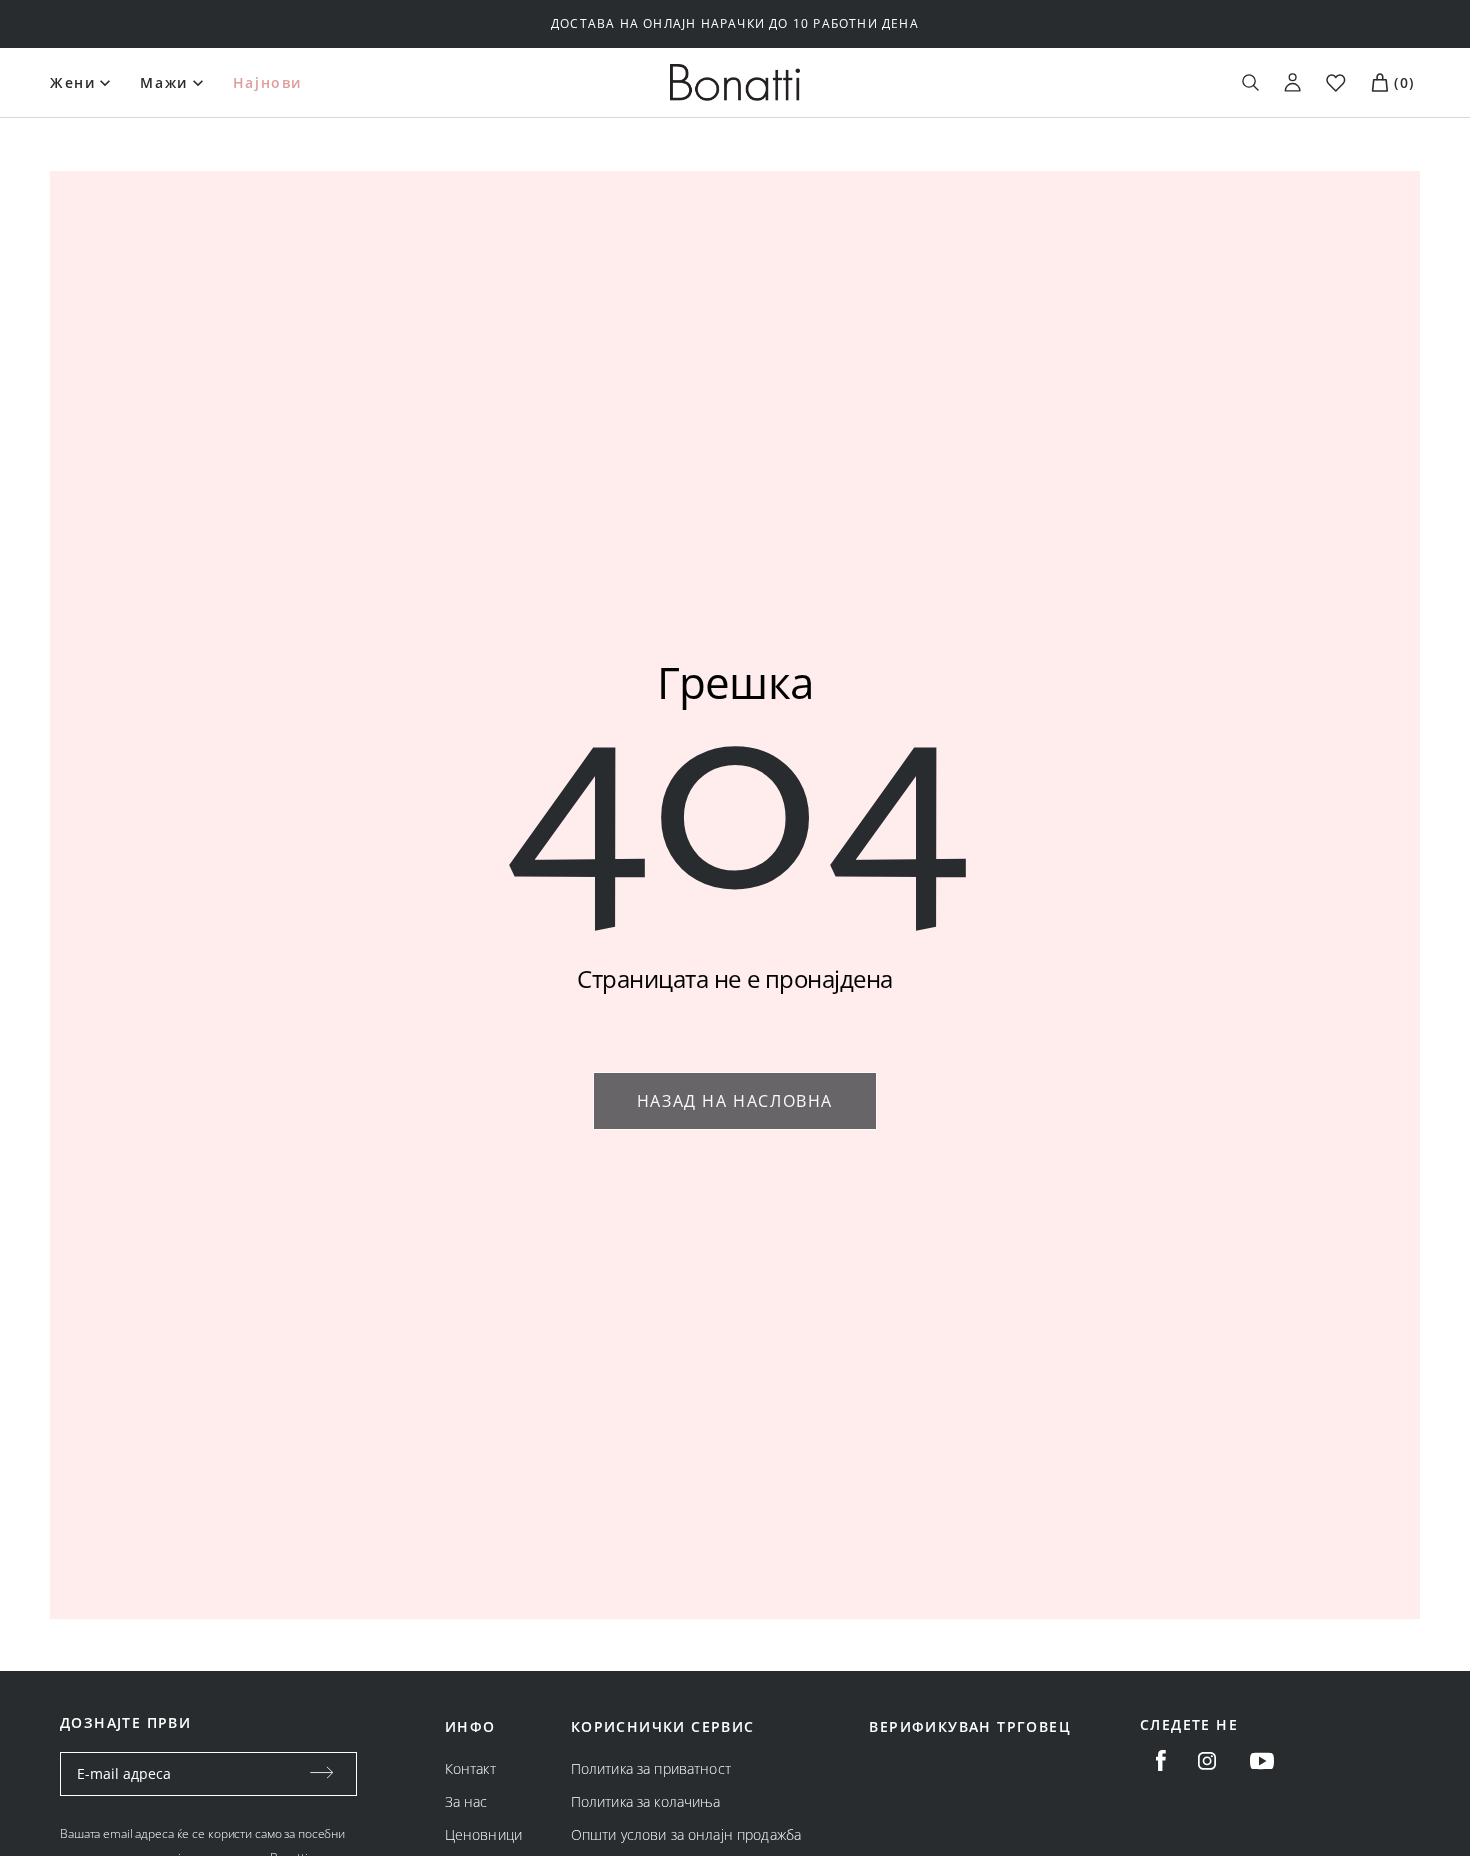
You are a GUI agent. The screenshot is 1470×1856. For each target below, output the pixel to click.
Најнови (267, 82)
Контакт (470, 1768)
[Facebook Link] (1161, 1761)
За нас (466, 1801)
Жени (72, 82)
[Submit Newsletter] (322, 1774)
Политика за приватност (651, 1768)
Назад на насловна (735, 1101)
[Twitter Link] (1262, 1761)
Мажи (163, 82)
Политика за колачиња (646, 1801)
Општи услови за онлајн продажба (686, 1834)
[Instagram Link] (1207, 1761)
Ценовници (483, 1834)
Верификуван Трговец (970, 1726)
